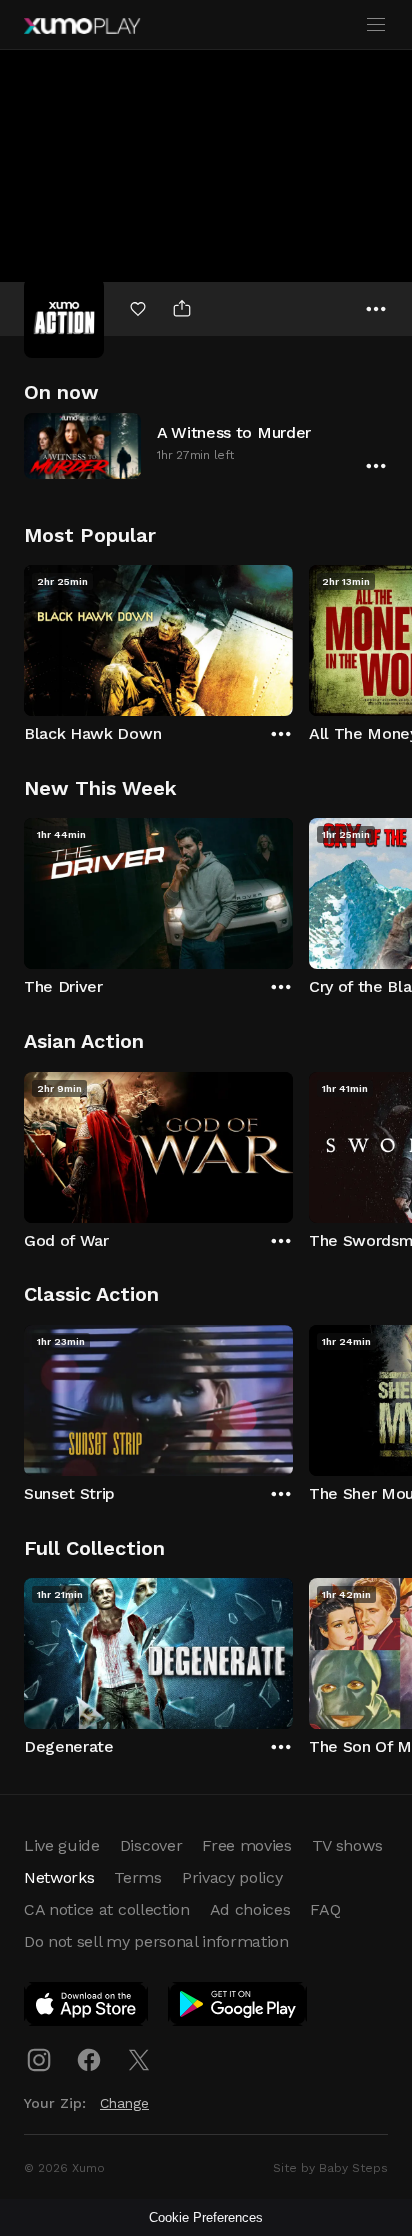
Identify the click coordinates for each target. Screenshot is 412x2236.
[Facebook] (89, 2060)
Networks (59, 1877)
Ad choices (250, 1909)
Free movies (246, 1845)
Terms (137, 1877)
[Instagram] (39, 2060)
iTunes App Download (87, 2008)
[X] (139, 2060)
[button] (206, 445)
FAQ (325, 1909)
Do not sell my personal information (156, 1941)
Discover (151, 1845)
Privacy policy (232, 1877)
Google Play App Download (238, 2008)
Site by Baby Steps (330, 2168)
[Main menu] (376, 25)
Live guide (62, 1845)
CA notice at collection (107, 1909)
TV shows (347, 1845)
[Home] (82, 26)
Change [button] (124, 2103)
